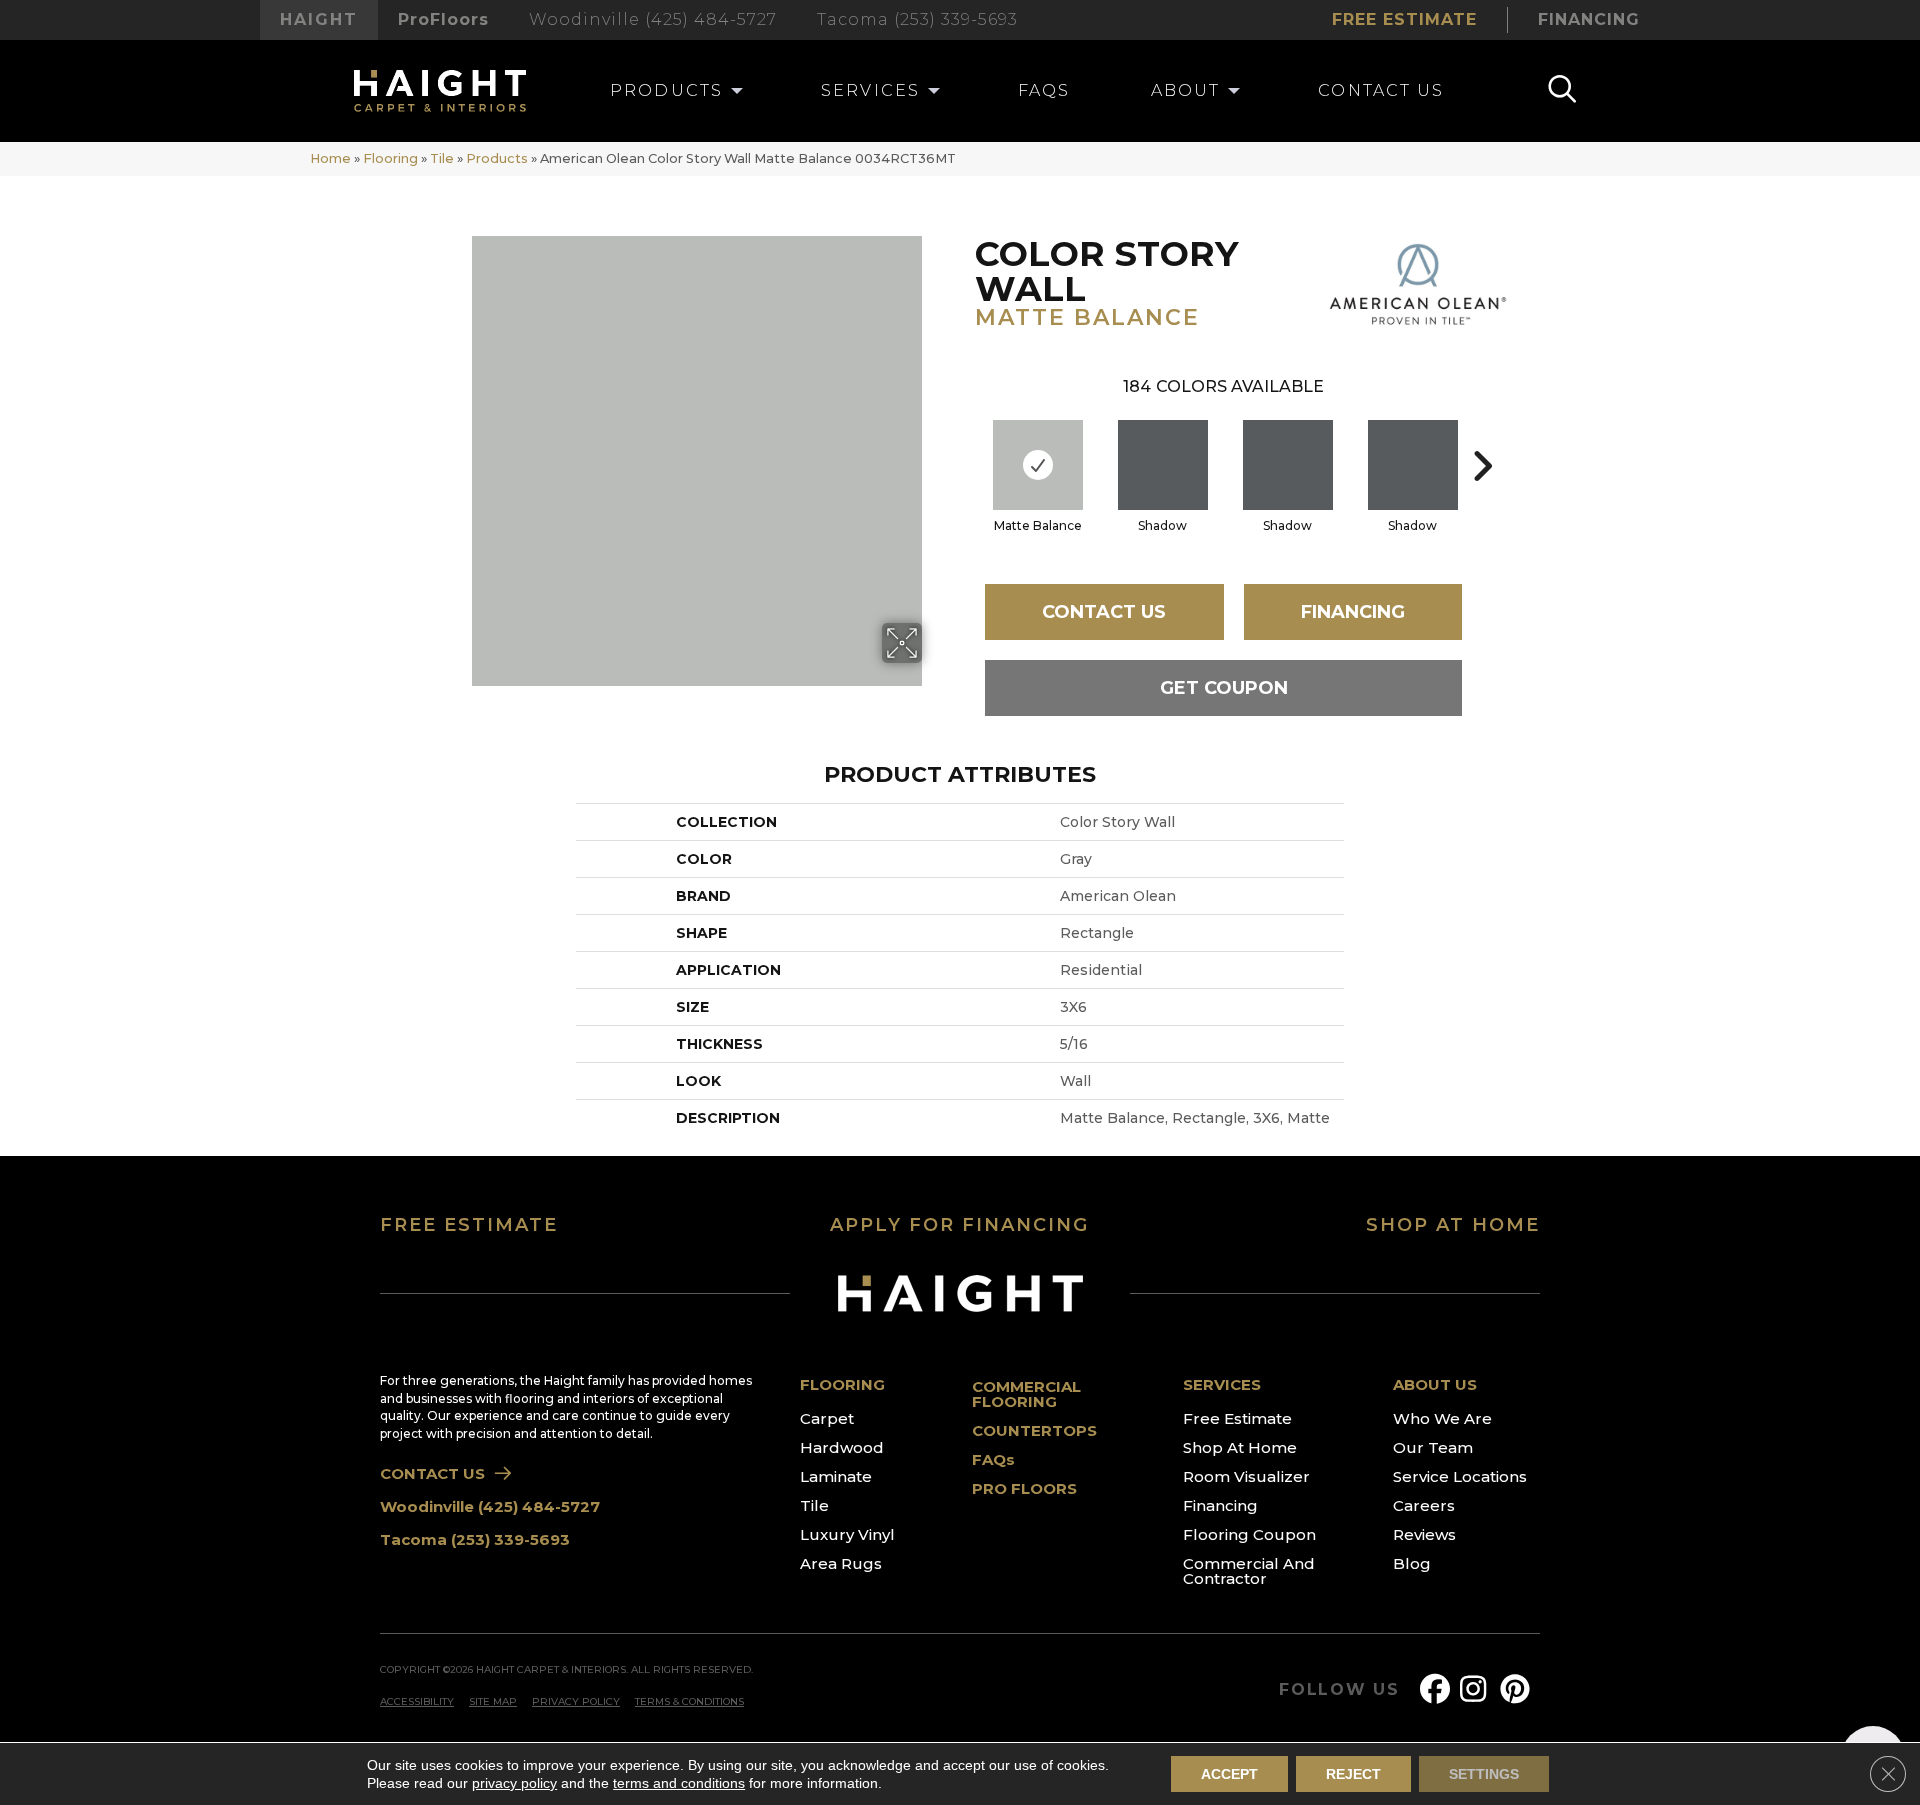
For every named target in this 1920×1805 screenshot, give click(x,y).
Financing (1353, 612)
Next (1482, 436)
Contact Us (1104, 612)
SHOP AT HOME (1453, 1225)
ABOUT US (1435, 1384)
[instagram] (1479, 1689)
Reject (1353, 1774)
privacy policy (514, 1783)
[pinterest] (1519, 1689)
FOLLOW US (1339, 1690)
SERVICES (1222, 1384)
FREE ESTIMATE (469, 1225)
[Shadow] (1163, 465)
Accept (1229, 1774)
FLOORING (842, 1384)
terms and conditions (679, 1783)
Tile (442, 158)
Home (330, 158)
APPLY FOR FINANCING (959, 1225)
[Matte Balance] (1038, 465)
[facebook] (1439, 1689)
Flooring (390, 158)
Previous (965, 436)
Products (497, 158)
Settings (1484, 1774)
